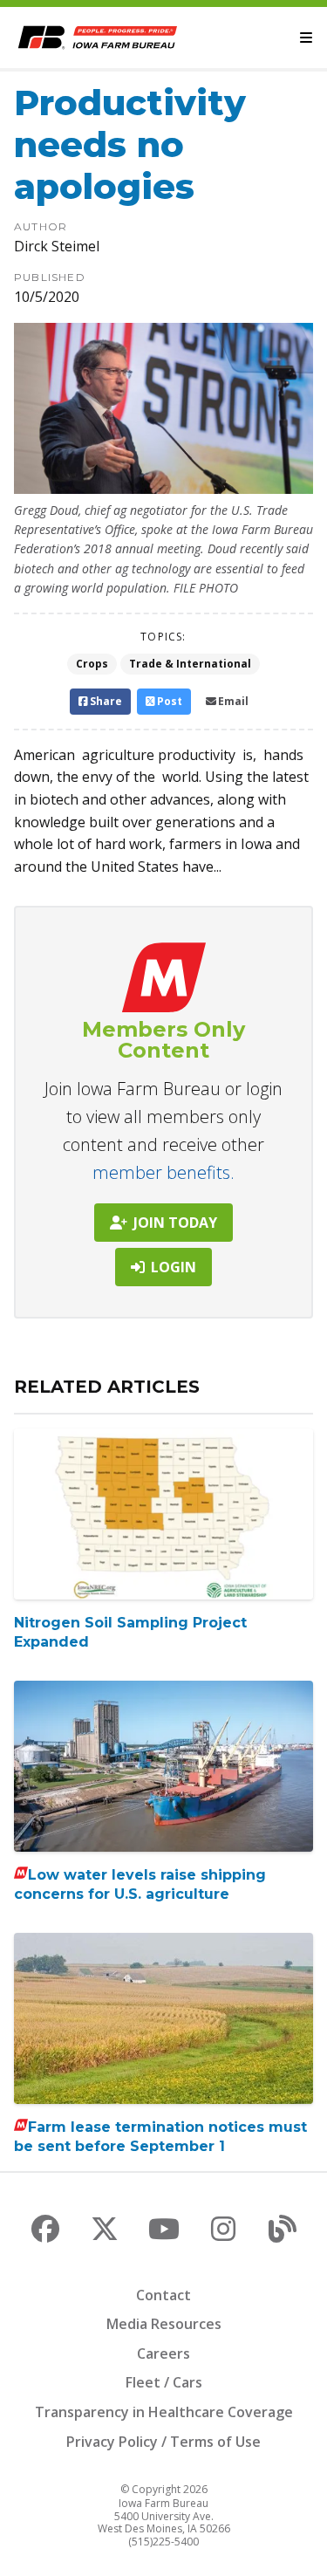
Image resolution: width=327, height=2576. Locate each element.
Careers (163, 2353)
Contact (163, 2295)
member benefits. (163, 1172)
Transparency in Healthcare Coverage (164, 2412)
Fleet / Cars (164, 2382)
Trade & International (190, 664)
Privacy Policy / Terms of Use (163, 2442)
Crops (92, 664)
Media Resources (164, 2324)
